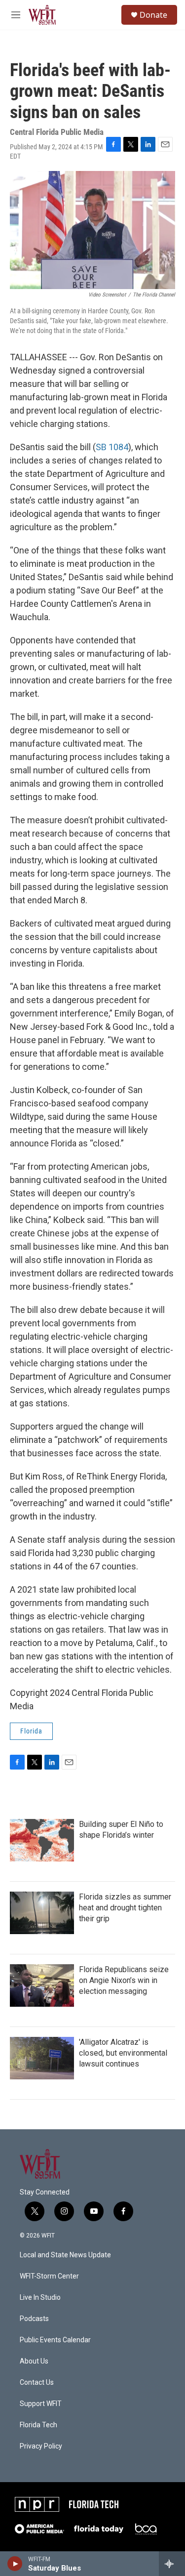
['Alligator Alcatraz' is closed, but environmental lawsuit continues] (42, 2058)
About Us (34, 2361)
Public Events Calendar (55, 2340)
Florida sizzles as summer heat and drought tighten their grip (125, 1908)
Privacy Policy (41, 2446)
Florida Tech (38, 2425)
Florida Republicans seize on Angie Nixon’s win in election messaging (124, 1980)
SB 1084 (112, 447)
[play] (15, 2564)
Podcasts (34, 2319)
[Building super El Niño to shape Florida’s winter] (42, 1840)
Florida (31, 1731)
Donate (153, 15)
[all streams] (172, 2564)
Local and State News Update (65, 2255)
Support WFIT (41, 2404)
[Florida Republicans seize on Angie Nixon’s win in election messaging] (42, 1985)
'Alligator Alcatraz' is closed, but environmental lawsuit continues (123, 2053)
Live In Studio (40, 2298)
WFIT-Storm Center (49, 2276)
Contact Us (37, 2383)
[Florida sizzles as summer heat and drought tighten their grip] (42, 1913)
